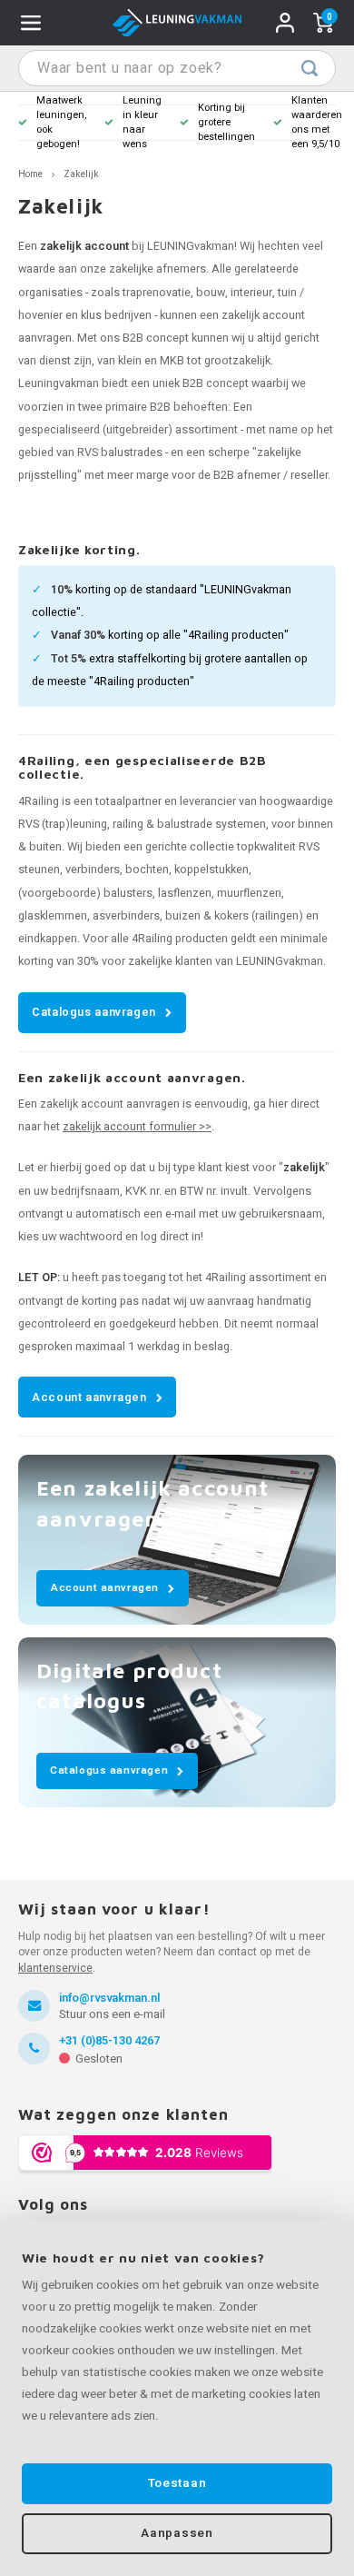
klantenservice (55, 1968)
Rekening (285, 23)
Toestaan (177, 2483)
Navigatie (31, 23)
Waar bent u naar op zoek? (310, 68)
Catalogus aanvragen (94, 1012)
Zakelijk (81, 174)
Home (30, 174)
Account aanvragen (89, 1397)
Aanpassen (177, 2533)
